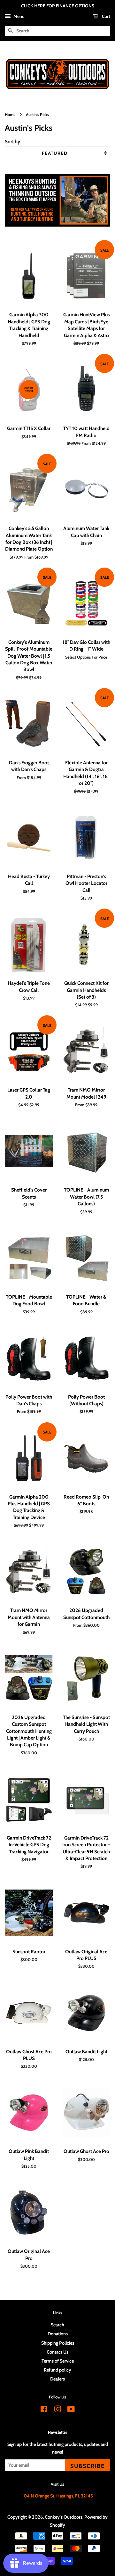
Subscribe (88, 2466)
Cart (106, 16)
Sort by (12, 141)
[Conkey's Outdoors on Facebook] (44, 2410)
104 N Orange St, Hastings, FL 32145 (57, 2496)
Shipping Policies (58, 2343)
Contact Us (57, 2352)
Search (57, 2325)
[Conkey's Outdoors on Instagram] (57, 2410)
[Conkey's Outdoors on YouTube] (71, 2410)
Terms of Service (58, 2361)
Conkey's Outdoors (64, 2517)
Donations (58, 2334)
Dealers (57, 2379)
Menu (19, 16)
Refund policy (57, 2370)
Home (10, 115)
